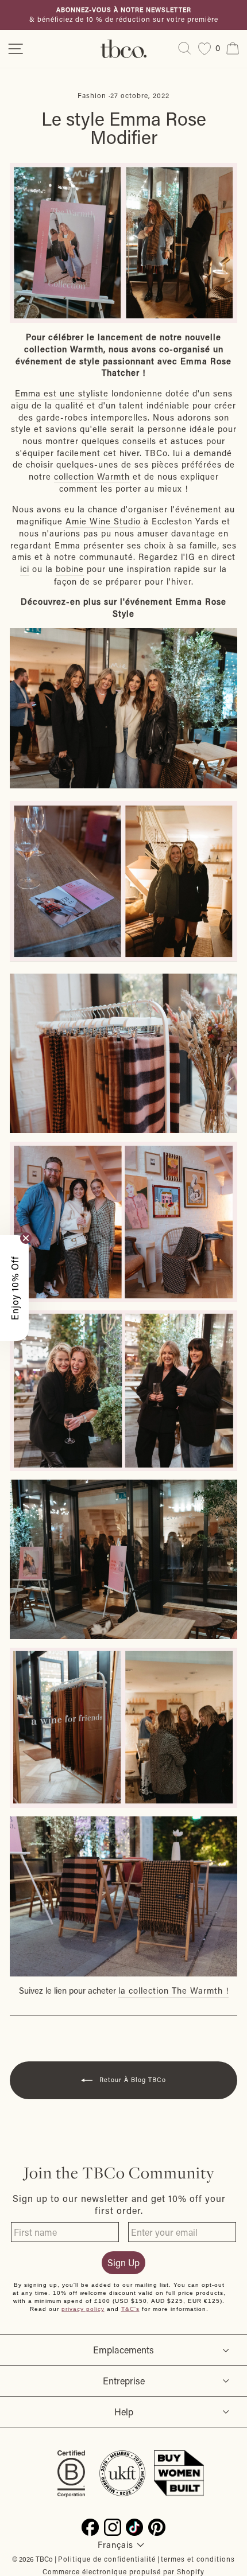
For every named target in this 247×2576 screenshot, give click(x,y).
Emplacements (123, 2350)
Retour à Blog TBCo (132, 2080)
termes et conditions (198, 2559)
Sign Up (123, 2262)
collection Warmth (92, 476)
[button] (14, 1288)
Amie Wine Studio (103, 521)
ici (25, 569)
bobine (70, 569)
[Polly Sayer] (123, 881)
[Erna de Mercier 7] (123, 709)
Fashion (92, 95)
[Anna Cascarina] (123, 1390)
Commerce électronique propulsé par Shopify (123, 2571)
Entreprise (124, 2381)
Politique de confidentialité (107, 2559)
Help (124, 2412)
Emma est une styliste (62, 393)
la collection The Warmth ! (173, 1991)
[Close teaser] (26, 1238)
